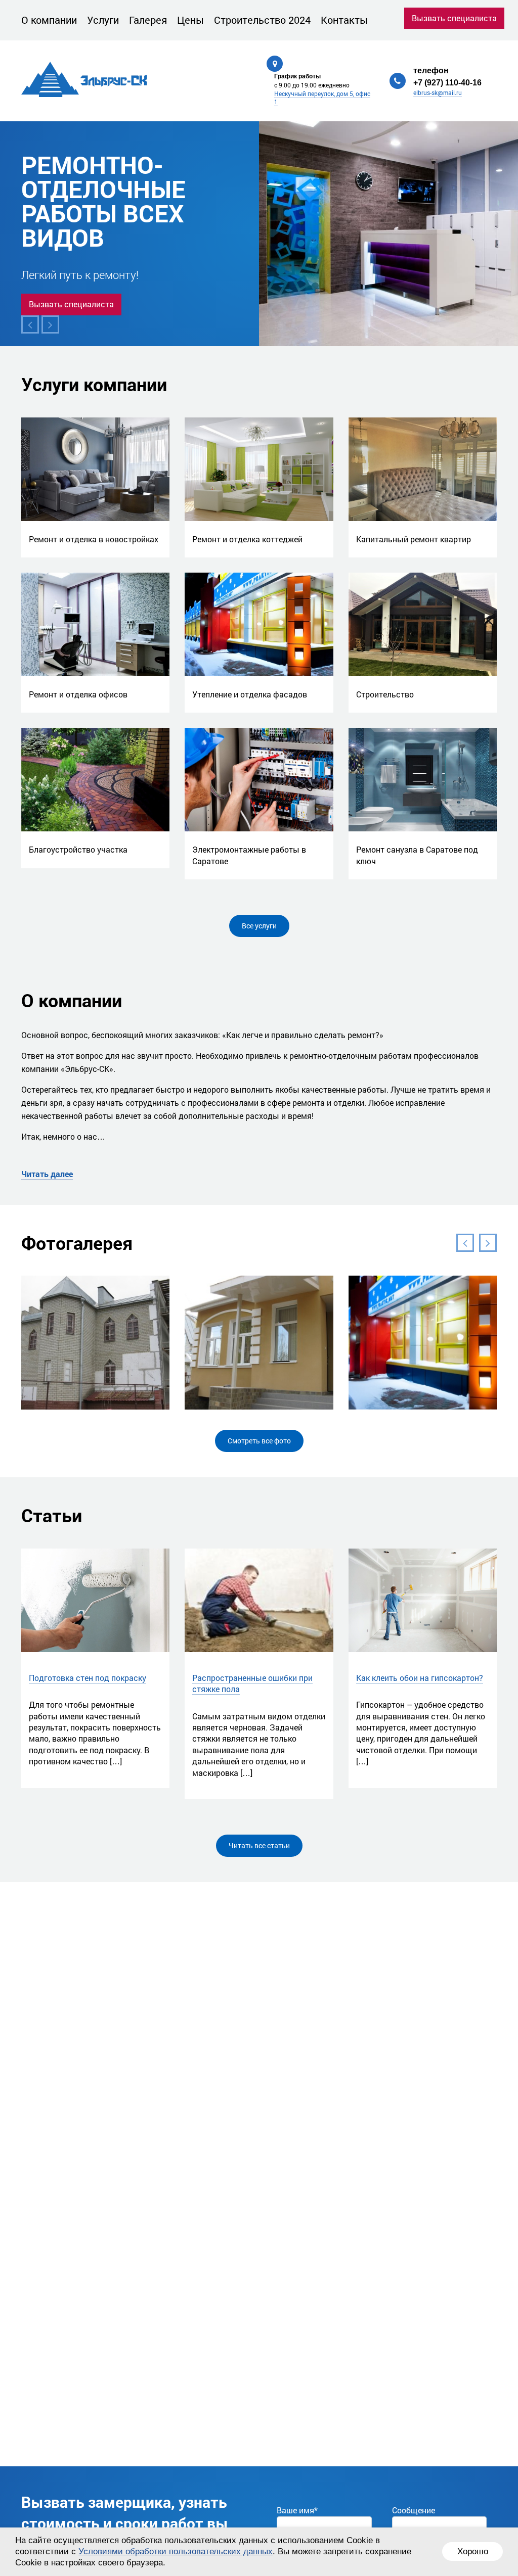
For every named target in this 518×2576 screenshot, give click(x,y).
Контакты (344, 20)
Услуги (103, 20)
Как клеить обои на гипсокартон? (420, 1678)
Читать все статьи (259, 1845)
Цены (190, 20)
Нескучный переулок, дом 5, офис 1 (322, 98)
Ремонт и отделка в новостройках (94, 539)
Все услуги (259, 926)
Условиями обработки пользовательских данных (176, 2551)
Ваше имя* (297, 2510)
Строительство (385, 694)
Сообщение (414, 2510)
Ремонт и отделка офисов (78, 694)
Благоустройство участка (78, 849)
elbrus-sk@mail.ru (438, 92)
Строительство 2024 (262, 20)
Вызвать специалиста (454, 18)
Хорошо (473, 2551)
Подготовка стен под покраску (88, 1678)
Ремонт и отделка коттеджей (247, 539)
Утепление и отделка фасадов (250, 694)
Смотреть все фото (259, 1441)
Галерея (148, 20)
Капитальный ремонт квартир (414, 539)
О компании (49, 20)
